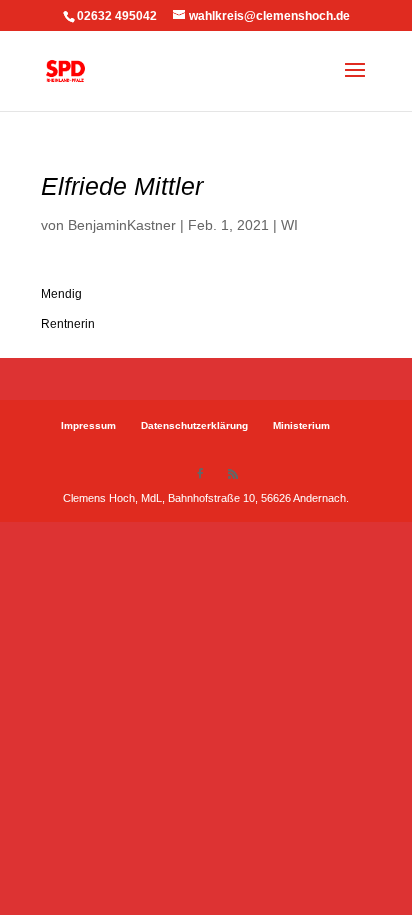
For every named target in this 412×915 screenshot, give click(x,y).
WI (289, 225)
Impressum (88, 425)
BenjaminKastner (122, 225)
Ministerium (301, 425)
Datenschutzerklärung (194, 425)
